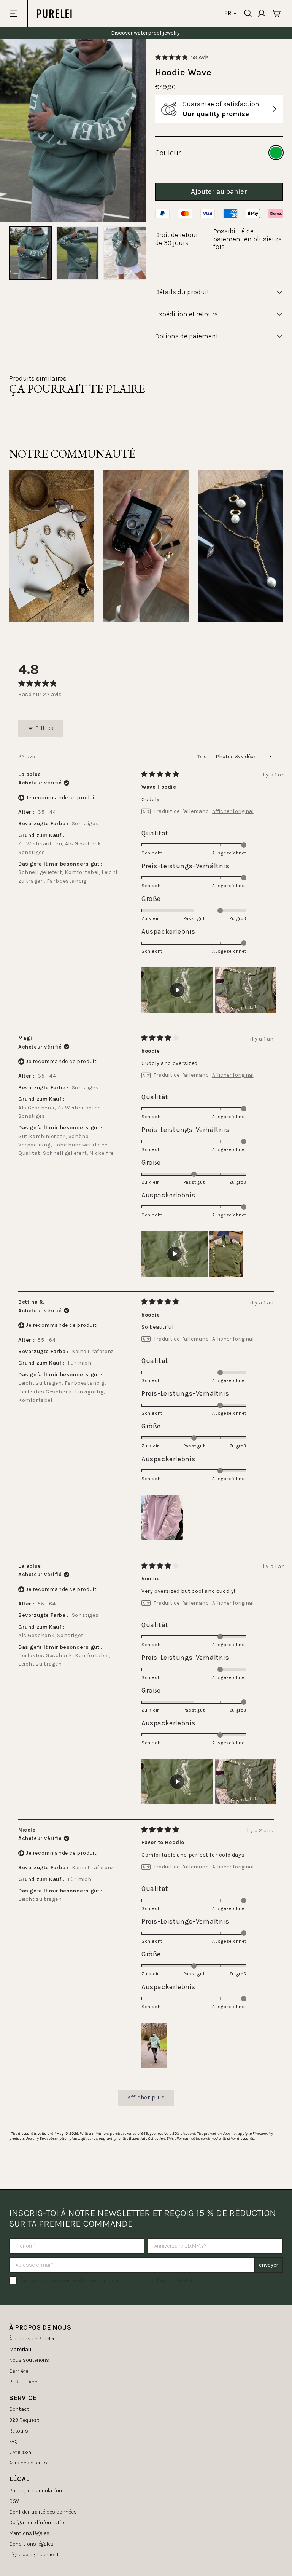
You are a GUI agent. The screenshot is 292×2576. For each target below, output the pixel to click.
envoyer (269, 2265)
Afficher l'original (233, 811)
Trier (204, 756)
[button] (182, 57)
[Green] (276, 153)
